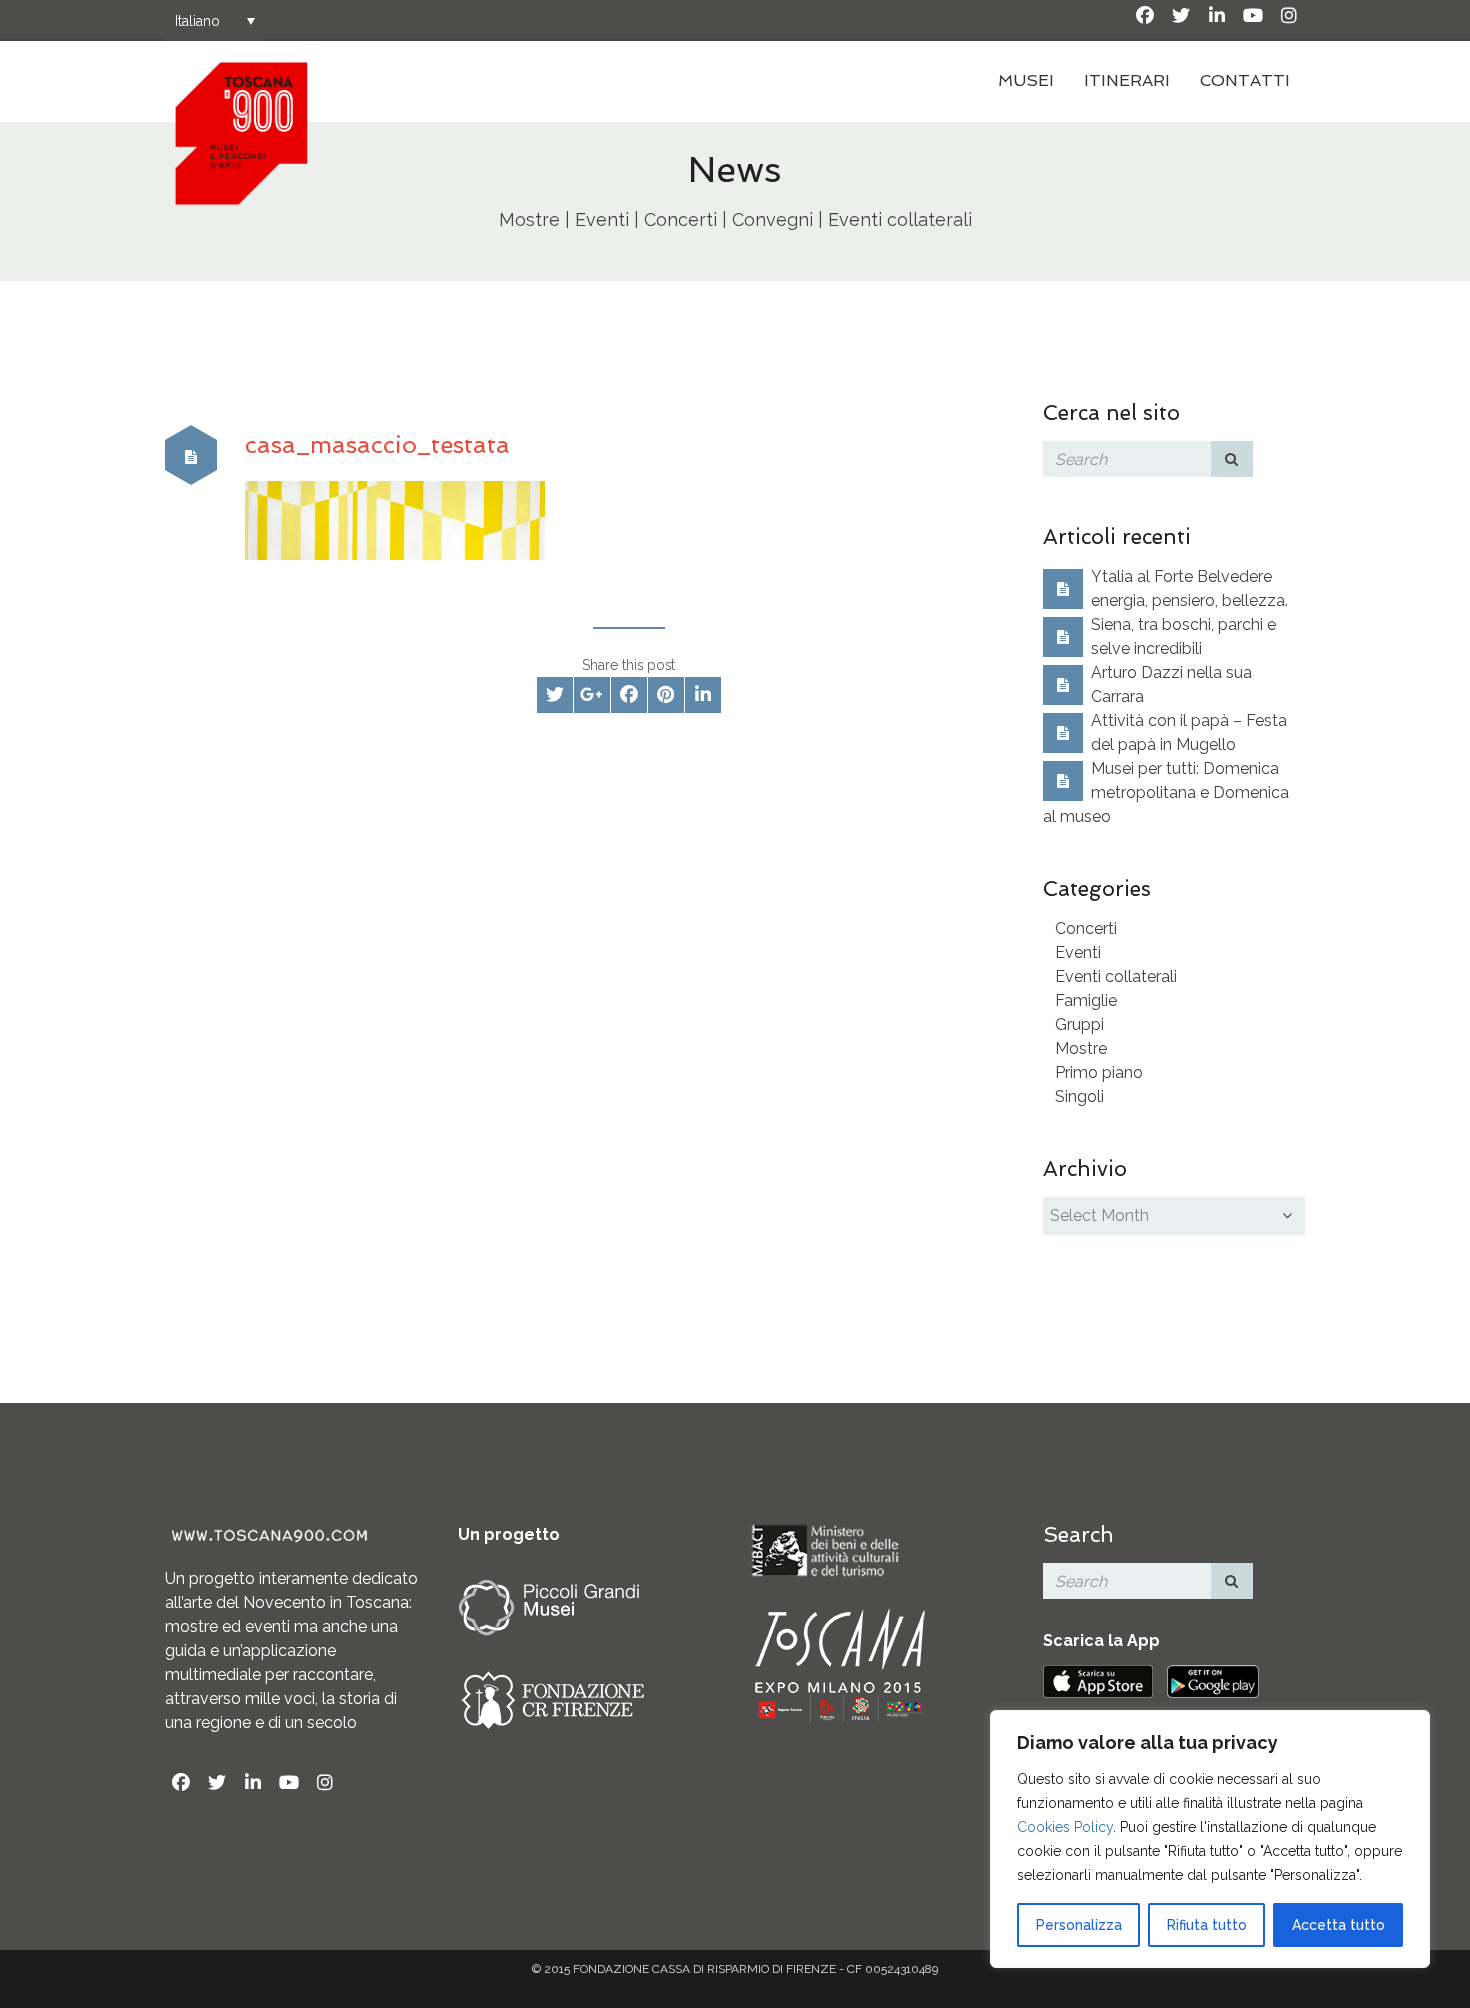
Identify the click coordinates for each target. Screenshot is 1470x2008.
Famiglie (1086, 1000)
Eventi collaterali (1116, 976)
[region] (1210, 1839)
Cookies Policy (1065, 1827)
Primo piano (1099, 1072)
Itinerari (1127, 80)
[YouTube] (1253, 16)
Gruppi (1079, 1024)
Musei (1026, 80)
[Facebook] (1145, 16)
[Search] (1232, 459)
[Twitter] (1181, 16)
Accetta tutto (1338, 1925)
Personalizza (1079, 1925)
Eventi (1078, 952)
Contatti (1245, 80)
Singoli (1079, 1096)
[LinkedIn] (1217, 16)
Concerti (1086, 928)
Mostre (1081, 1048)
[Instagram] (1289, 16)
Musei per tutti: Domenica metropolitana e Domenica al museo (1166, 792)
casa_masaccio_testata (377, 444)
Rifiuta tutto (1207, 1925)
